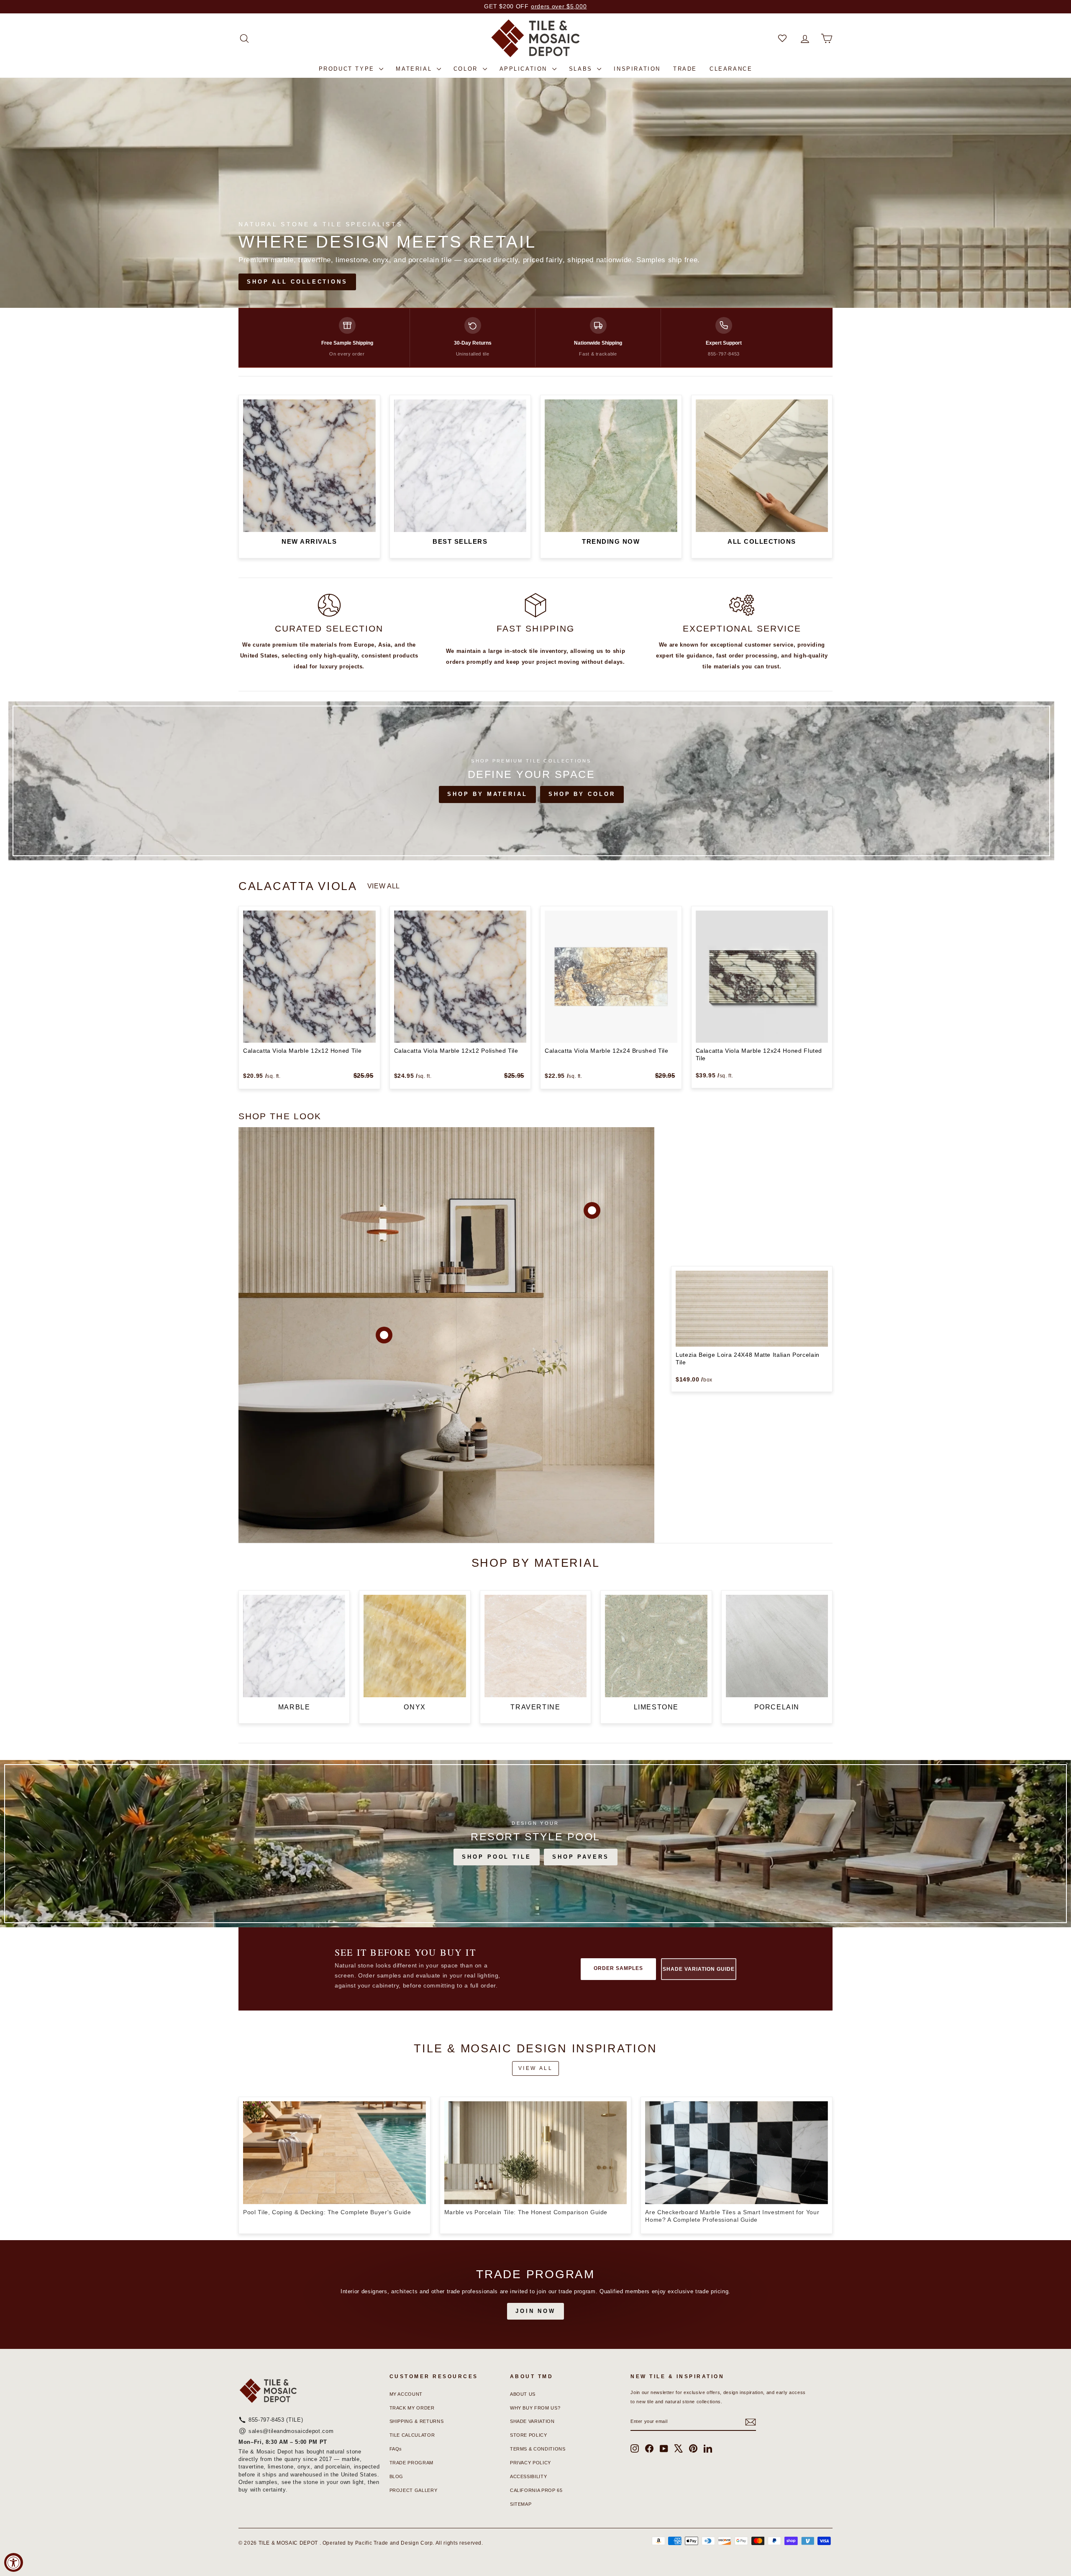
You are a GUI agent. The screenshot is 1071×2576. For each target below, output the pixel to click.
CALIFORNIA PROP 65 (536, 2490)
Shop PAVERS (581, 1857)
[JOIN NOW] (535, 2295)
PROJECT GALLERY (414, 2490)
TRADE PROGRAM (411, 2463)
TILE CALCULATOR (412, 2435)
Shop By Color (582, 794)
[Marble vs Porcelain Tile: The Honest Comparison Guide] (536, 2153)
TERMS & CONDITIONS (538, 2449)
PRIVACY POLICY (530, 2463)
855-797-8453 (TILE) (276, 2420)
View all (384, 886)
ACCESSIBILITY (528, 2476)
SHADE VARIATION (532, 2421)
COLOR (467, 69)
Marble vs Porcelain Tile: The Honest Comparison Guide (526, 2212)
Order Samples (618, 1968)
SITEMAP (521, 2504)
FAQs (396, 2449)
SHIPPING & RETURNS (417, 2421)
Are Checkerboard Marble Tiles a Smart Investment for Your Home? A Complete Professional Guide (732, 2216)
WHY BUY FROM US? (535, 2408)
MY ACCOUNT (406, 2394)
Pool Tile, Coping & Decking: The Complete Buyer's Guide (327, 2212)
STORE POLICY (529, 2435)
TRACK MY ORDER (412, 2408)
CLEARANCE (731, 69)
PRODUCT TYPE (348, 69)
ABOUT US (523, 2394)
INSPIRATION (637, 69)
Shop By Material (487, 794)
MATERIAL (415, 69)
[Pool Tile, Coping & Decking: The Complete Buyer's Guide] (334, 2153)
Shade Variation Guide (698, 1969)
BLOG (397, 2476)
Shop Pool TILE (497, 1857)
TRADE (685, 69)
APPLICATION (525, 69)
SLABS (582, 69)
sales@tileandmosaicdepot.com (291, 2431)
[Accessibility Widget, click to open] (14, 2562)
